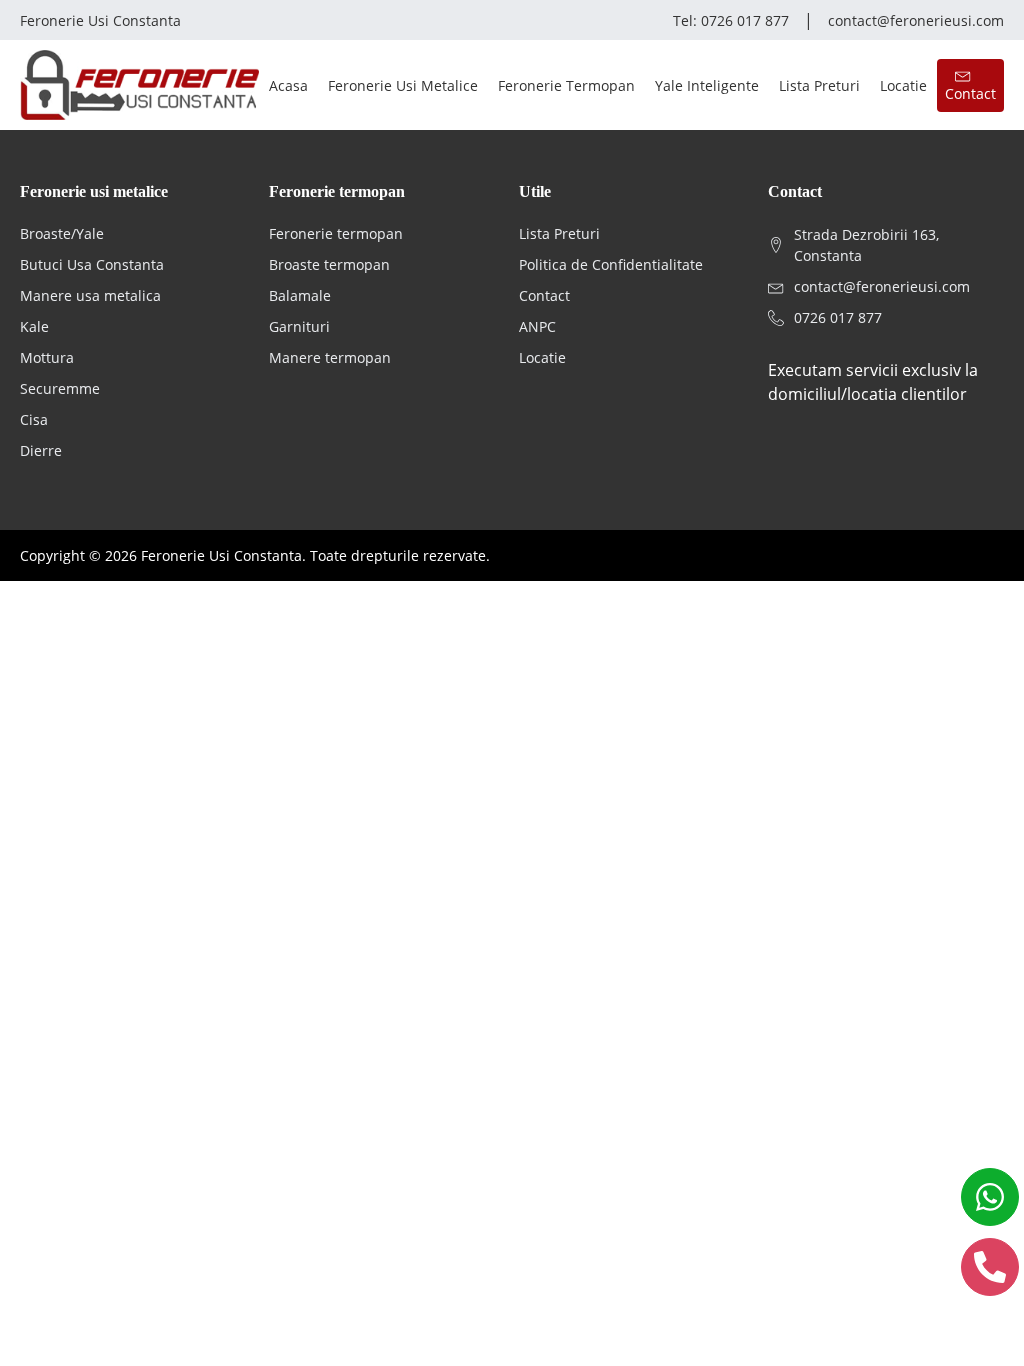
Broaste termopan (329, 264)
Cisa (34, 419)
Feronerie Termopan (566, 85)
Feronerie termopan (336, 233)
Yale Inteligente (707, 85)
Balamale (300, 295)
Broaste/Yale (62, 233)
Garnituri (299, 326)
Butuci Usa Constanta (92, 264)
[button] (970, 85)
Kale (34, 326)
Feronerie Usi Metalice (403, 85)
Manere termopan (330, 357)
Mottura (47, 357)
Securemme (60, 388)
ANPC (537, 326)
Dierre (41, 450)
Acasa (288, 85)
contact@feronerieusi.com (916, 20)
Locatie (903, 85)
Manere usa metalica (90, 295)
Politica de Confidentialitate (611, 264)
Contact (544, 295)
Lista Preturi (819, 85)
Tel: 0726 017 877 (731, 20)
